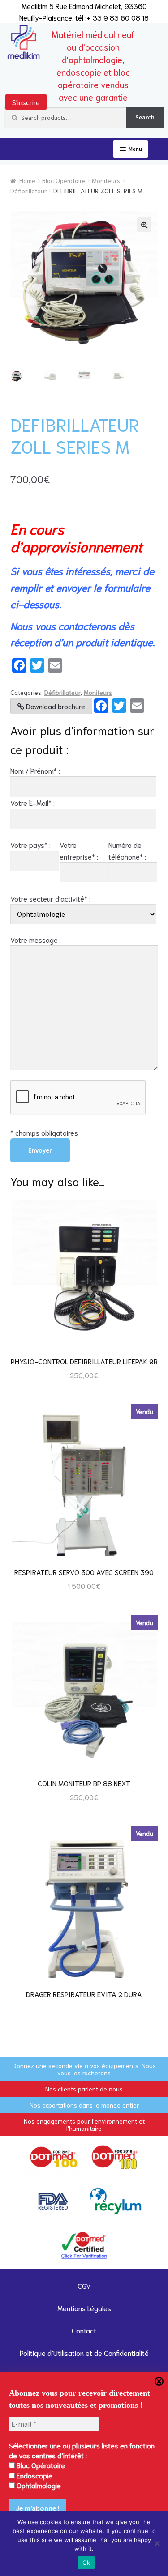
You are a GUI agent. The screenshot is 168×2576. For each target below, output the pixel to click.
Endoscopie (34, 2475)
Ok (86, 2563)
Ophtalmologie (38, 2485)
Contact (84, 2330)
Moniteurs (106, 180)
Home (27, 180)
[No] (157, 2543)
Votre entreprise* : (79, 850)
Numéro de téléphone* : (127, 850)
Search (145, 117)
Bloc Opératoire (64, 180)
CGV (84, 2285)
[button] (144, 225)
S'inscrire (26, 102)
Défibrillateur (28, 191)
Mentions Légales (84, 2308)
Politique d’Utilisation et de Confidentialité (84, 2352)
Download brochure (55, 706)
